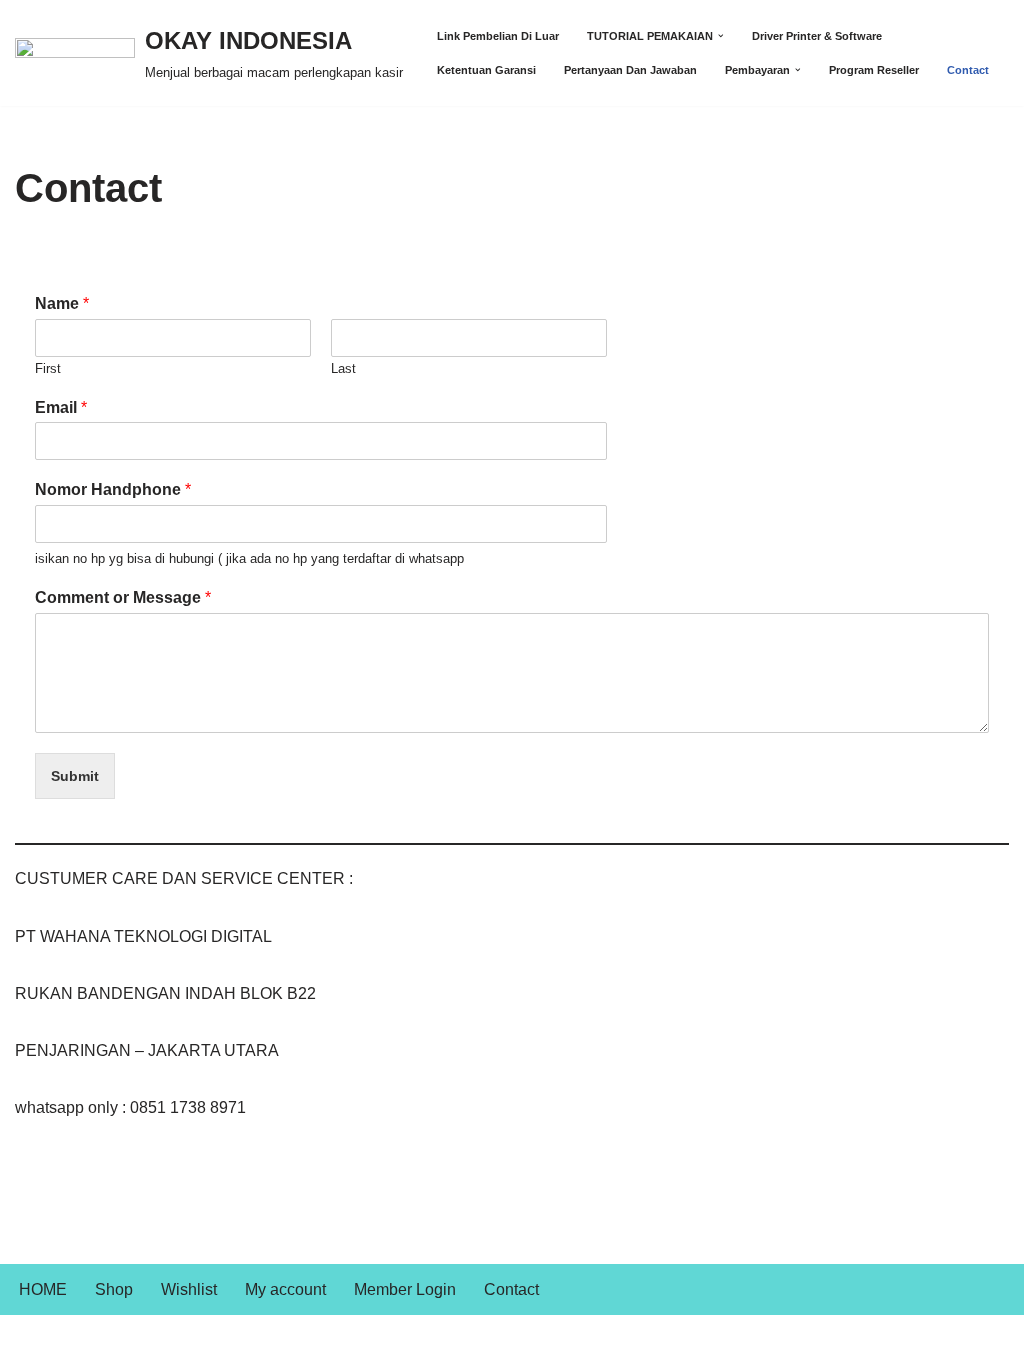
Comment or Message (123, 597)
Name (62, 303)
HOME (43, 1289)
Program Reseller (874, 70)
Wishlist (189, 1289)
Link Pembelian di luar (498, 36)
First (48, 368)
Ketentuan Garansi (486, 70)
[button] (721, 36)
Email (61, 407)
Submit (75, 776)
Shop (114, 1289)
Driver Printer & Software (817, 36)
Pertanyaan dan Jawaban (630, 70)
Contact (968, 70)
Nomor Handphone (113, 489)
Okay (33, 1340)
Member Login (405, 1289)
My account (285, 1289)
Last (343, 368)
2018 (127, 1340)
